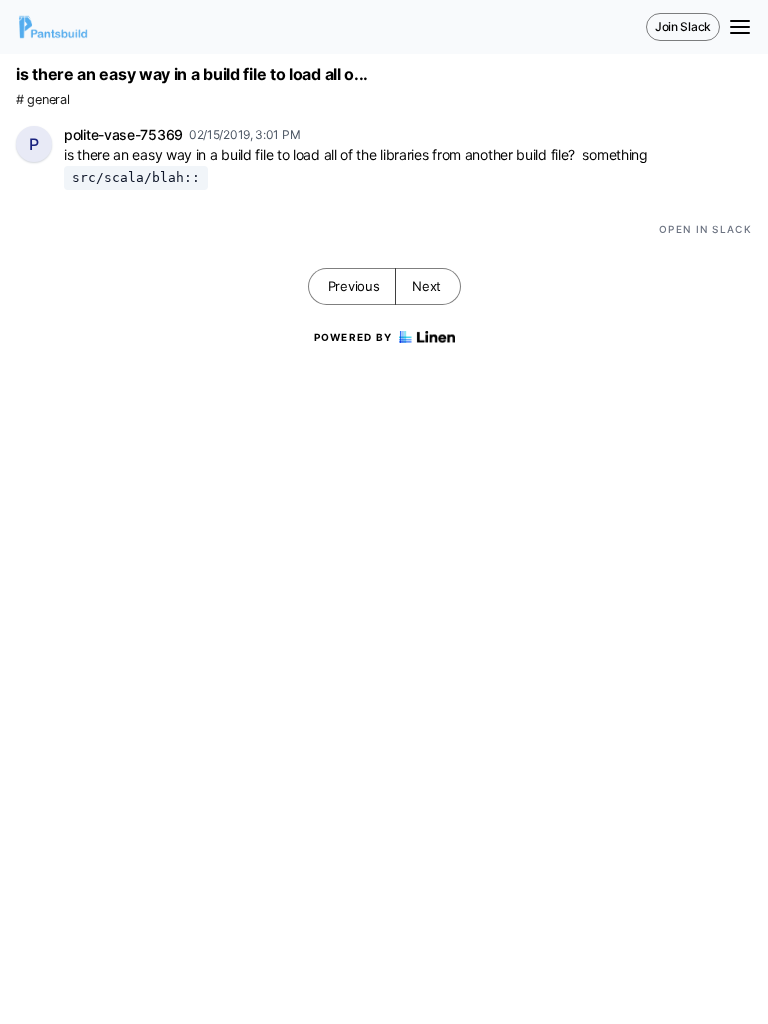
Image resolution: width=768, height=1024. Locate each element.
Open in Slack (705, 229)
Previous (354, 286)
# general (42, 99)
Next (426, 286)
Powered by (353, 337)
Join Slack (683, 26)
